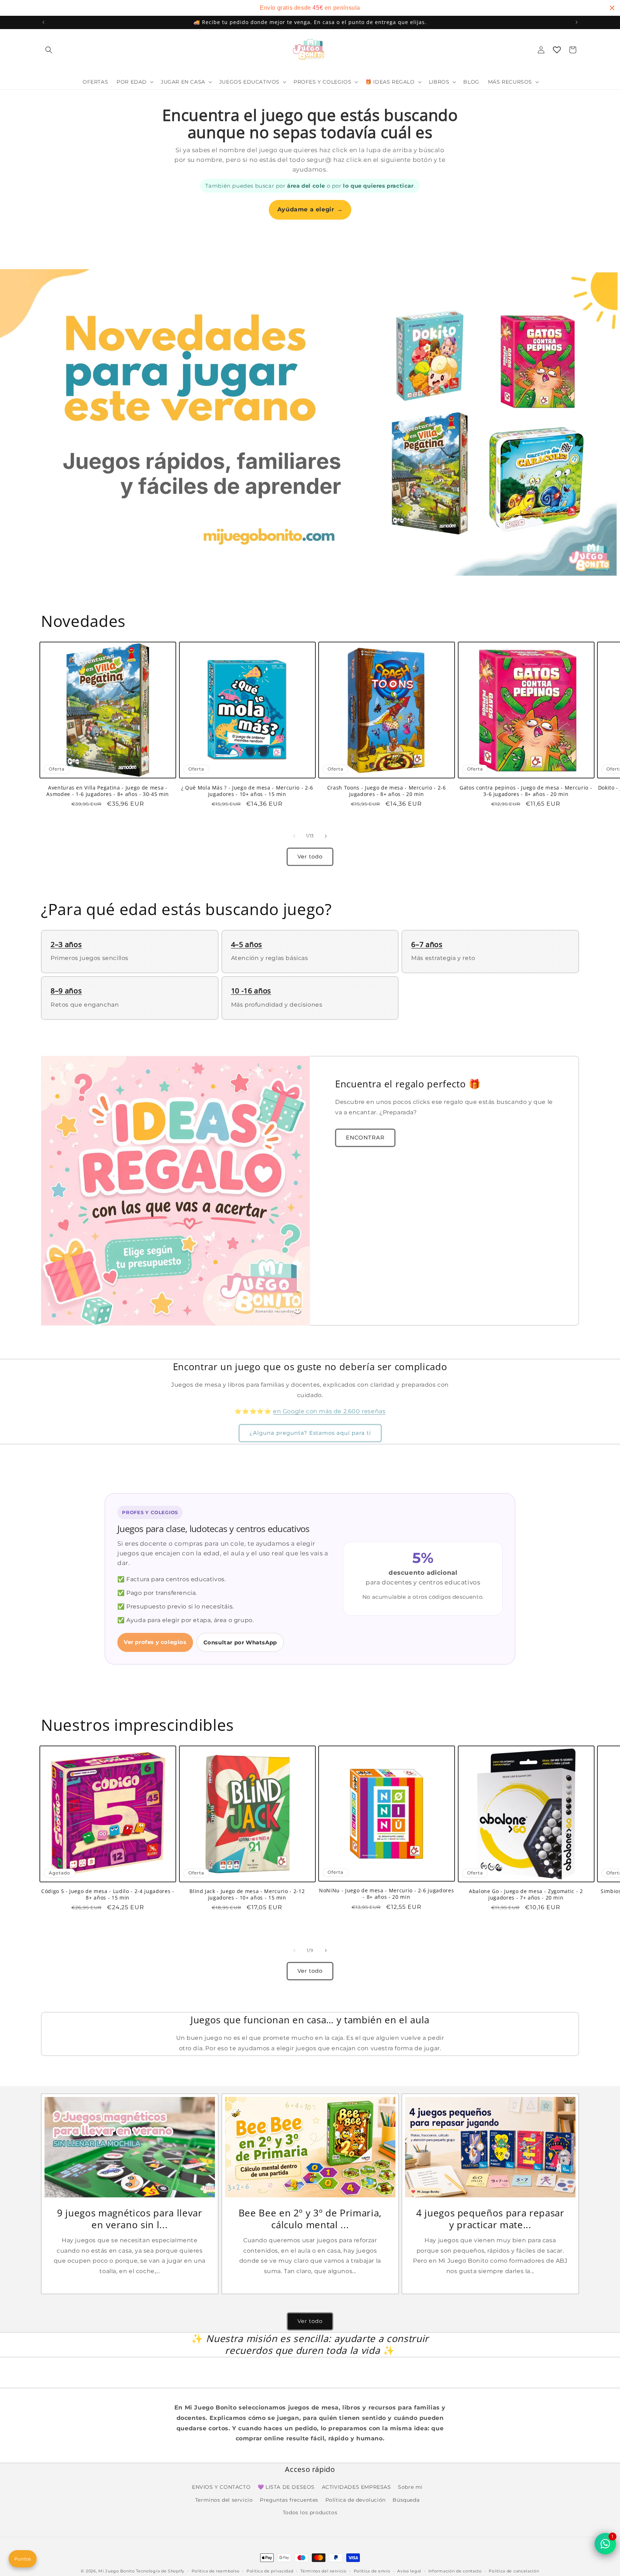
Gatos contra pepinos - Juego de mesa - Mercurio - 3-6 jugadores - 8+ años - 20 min (526, 791)
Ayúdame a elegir (310, 209)
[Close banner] (612, 8)
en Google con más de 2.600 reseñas (329, 1411)
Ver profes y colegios (155, 1642)
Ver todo (310, 856)
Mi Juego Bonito (117, 2571)
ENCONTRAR (365, 1137)
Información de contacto (455, 2571)
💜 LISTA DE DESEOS (286, 2487)
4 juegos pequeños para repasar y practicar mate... (490, 2219)
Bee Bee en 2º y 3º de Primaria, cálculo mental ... (310, 2219)
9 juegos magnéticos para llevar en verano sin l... (130, 2219)
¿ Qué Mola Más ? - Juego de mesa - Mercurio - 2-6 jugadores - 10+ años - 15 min (247, 791)
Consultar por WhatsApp (240, 1642)
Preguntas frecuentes (289, 2500)
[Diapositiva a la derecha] (326, 836)
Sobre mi (410, 2487)
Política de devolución (356, 2500)
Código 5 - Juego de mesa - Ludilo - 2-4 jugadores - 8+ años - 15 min (108, 1894)
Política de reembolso (216, 2571)
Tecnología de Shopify (160, 2571)
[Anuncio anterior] (43, 22)
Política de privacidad (270, 2571)
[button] (49, 50)
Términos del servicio (323, 2571)
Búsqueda (406, 2500)
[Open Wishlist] (557, 50)
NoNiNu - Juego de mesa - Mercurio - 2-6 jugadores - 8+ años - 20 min (386, 1894)
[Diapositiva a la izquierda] (294, 836)
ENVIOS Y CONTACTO (221, 2487)
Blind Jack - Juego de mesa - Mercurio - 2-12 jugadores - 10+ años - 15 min (247, 1894)
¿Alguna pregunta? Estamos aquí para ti (310, 1433)
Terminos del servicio (224, 2500)
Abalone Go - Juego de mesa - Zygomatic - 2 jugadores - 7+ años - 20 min (526, 1894)
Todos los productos (310, 2512)
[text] (310, 8)
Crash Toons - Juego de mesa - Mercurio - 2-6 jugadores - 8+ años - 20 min (387, 791)
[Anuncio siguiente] (577, 22)
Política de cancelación (514, 2571)
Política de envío (372, 2571)
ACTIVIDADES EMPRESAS (356, 2487)
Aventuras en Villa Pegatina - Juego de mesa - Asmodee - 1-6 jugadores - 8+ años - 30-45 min (108, 791)
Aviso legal (409, 2571)
